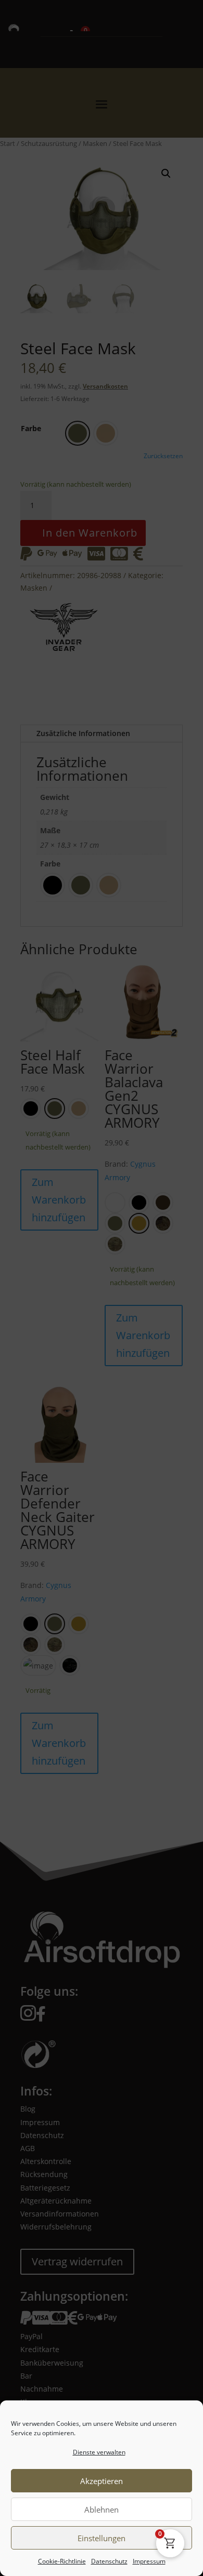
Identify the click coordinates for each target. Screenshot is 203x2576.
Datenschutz (109, 2561)
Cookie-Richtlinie (62, 2561)
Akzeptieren (102, 2481)
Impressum (149, 2561)
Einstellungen (102, 2538)
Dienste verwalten (99, 2452)
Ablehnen (102, 2510)
